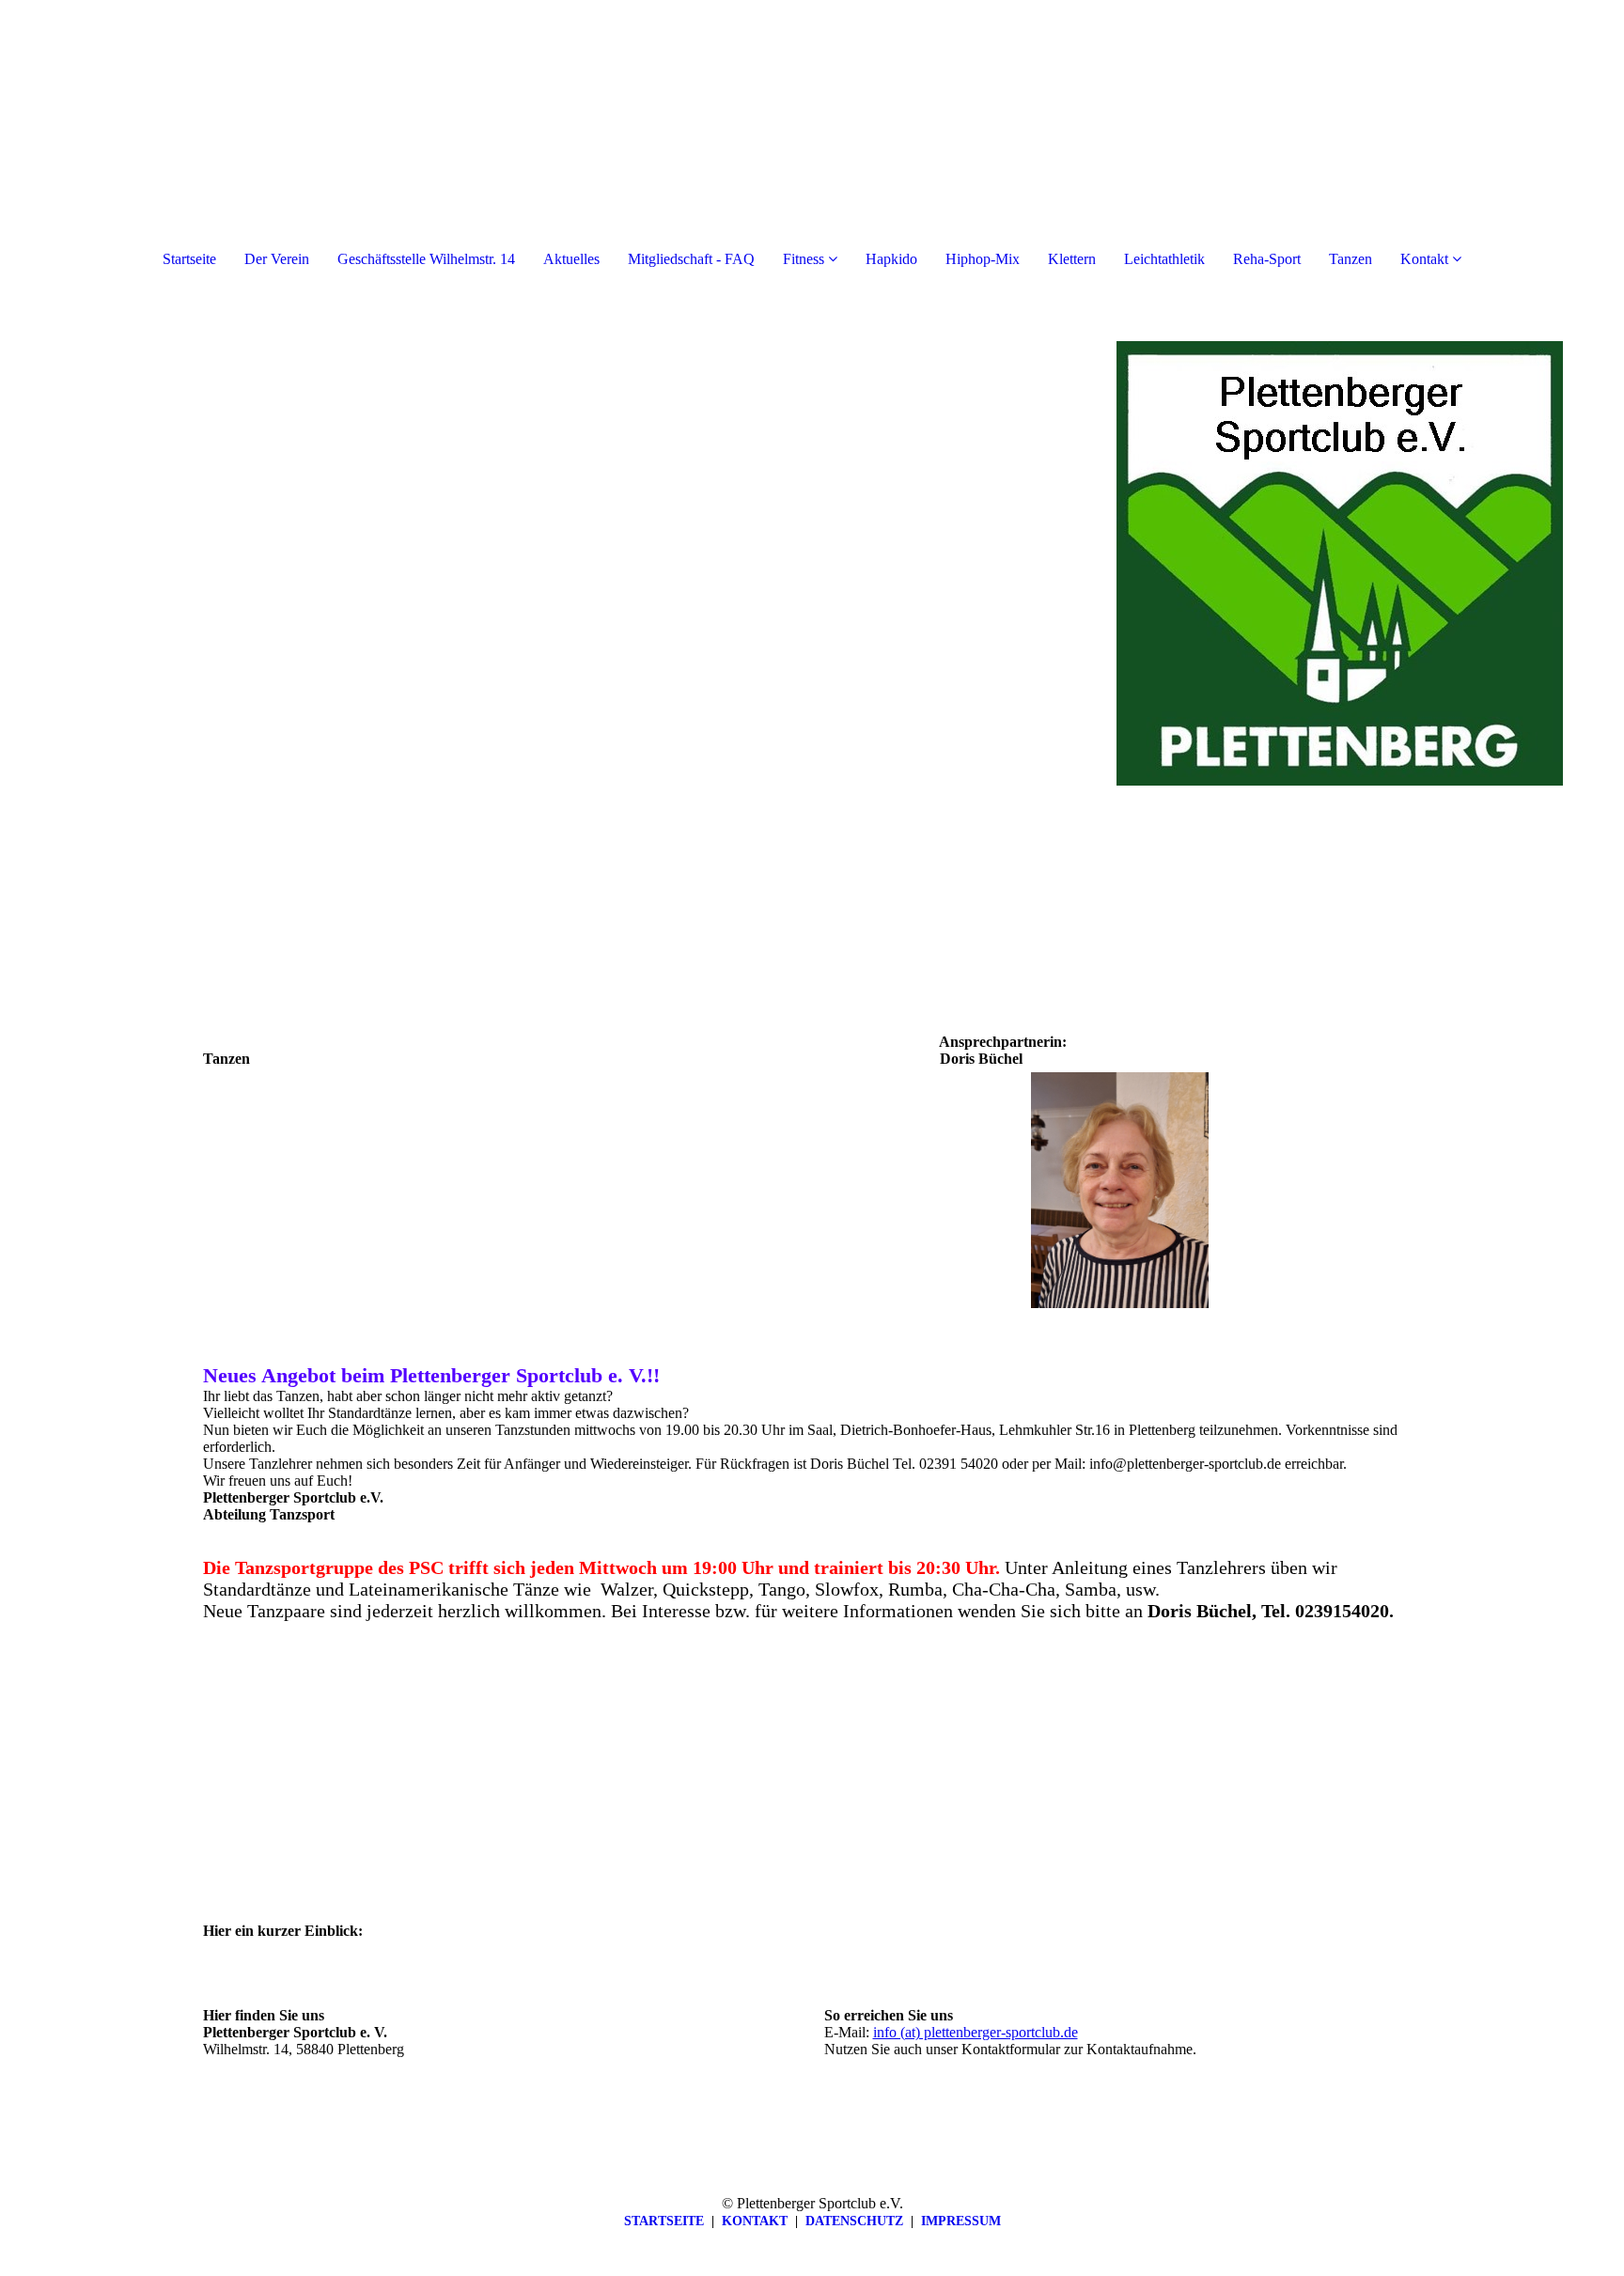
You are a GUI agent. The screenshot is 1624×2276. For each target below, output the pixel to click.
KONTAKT (755, 2221)
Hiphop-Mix (983, 259)
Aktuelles (571, 259)
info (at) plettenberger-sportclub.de (976, 2032)
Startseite (189, 259)
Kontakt (1424, 259)
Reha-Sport (1267, 259)
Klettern (1072, 259)
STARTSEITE (664, 2221)
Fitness (804, 259)
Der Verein (277, 259)
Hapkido (891, 259)
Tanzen (1351, 259)
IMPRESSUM (961, 2221)
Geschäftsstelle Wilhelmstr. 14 (426, 259)
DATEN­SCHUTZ (854, 2221)
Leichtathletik (1164, 259)
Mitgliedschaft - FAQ (691, 259)
